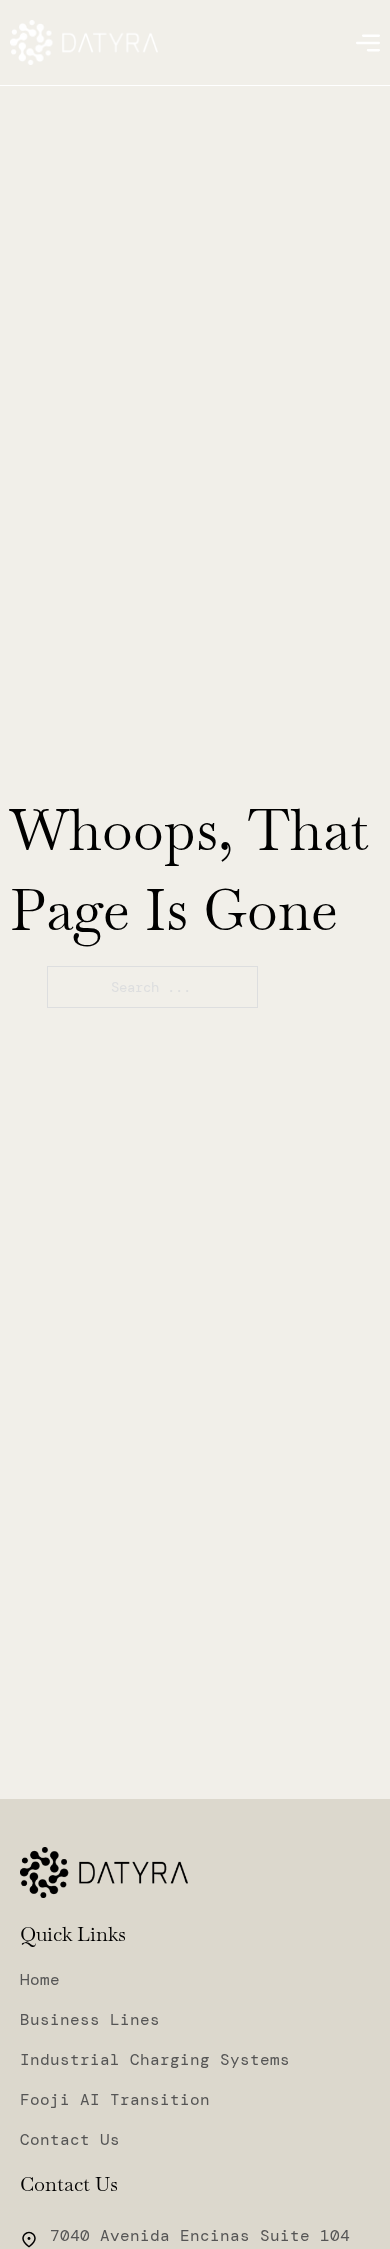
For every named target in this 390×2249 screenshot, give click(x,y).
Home (40, 1980)
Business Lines (90, 2020)
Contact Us (70, 2140)
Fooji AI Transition (115, 2100)
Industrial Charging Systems (155, 2060)
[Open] (368, 43)
